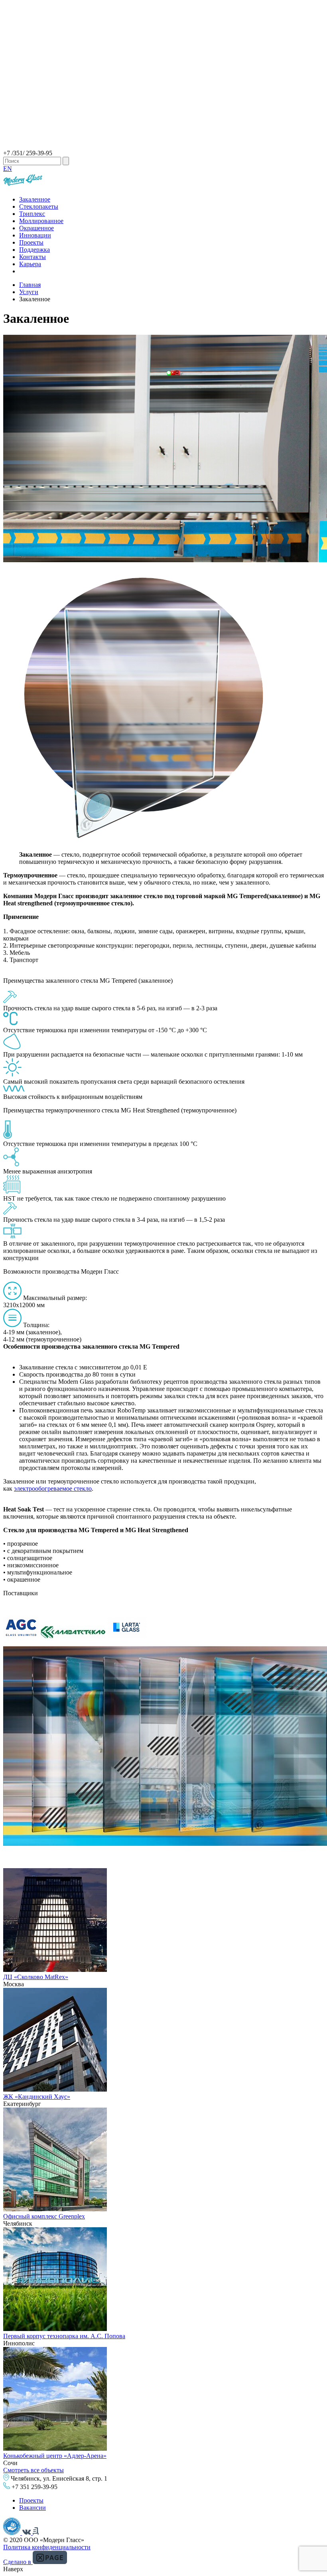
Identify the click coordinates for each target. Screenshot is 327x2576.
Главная (30, 285)
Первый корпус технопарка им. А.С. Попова (64, 2336)
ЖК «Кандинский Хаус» (37, 2097)
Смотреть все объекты (33, 2470)
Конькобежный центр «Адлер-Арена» (55, 2456)
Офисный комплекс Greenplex (44, 2216)
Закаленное (35, 199)
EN (8, 169)
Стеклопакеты (39, 206)
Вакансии (33, 2508)
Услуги (29, 292)
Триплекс (32, 214)
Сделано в (18, 2562)
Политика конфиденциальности (47, 2547)
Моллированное (41, 221)
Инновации (35, 235)
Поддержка (34, 250)
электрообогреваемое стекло (53, 1489)
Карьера (30, 264)
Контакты (33, 257)
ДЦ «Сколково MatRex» (36, 1977)
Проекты (31, 242)
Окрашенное (36, 228)
